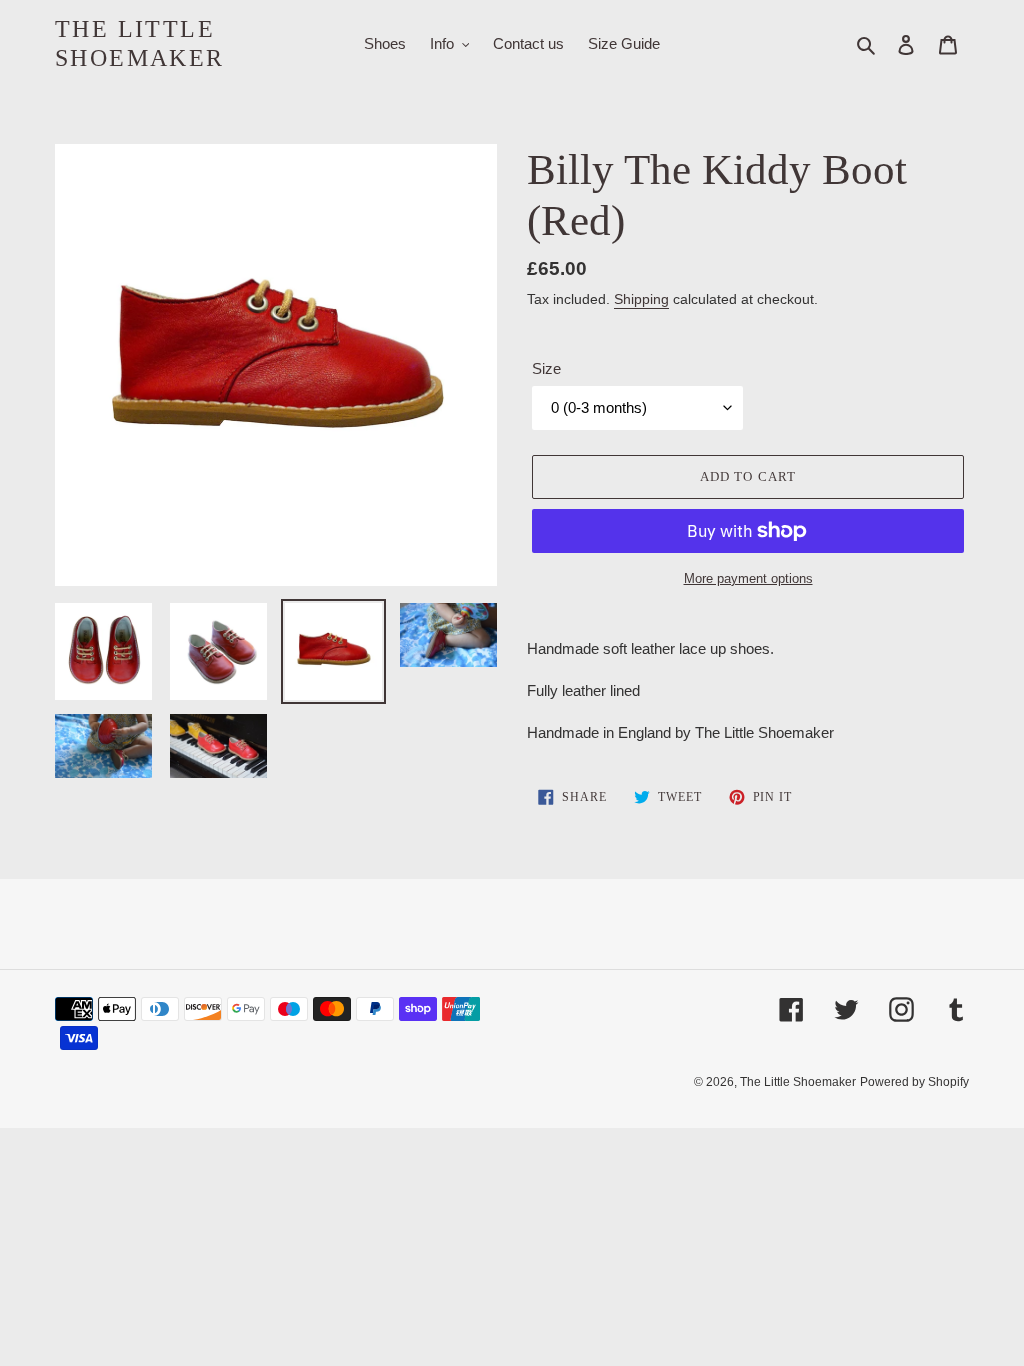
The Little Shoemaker (140, 43)
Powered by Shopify (914, 1082)
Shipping (641, 299)
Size (546, 368)
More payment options (748, 578)
